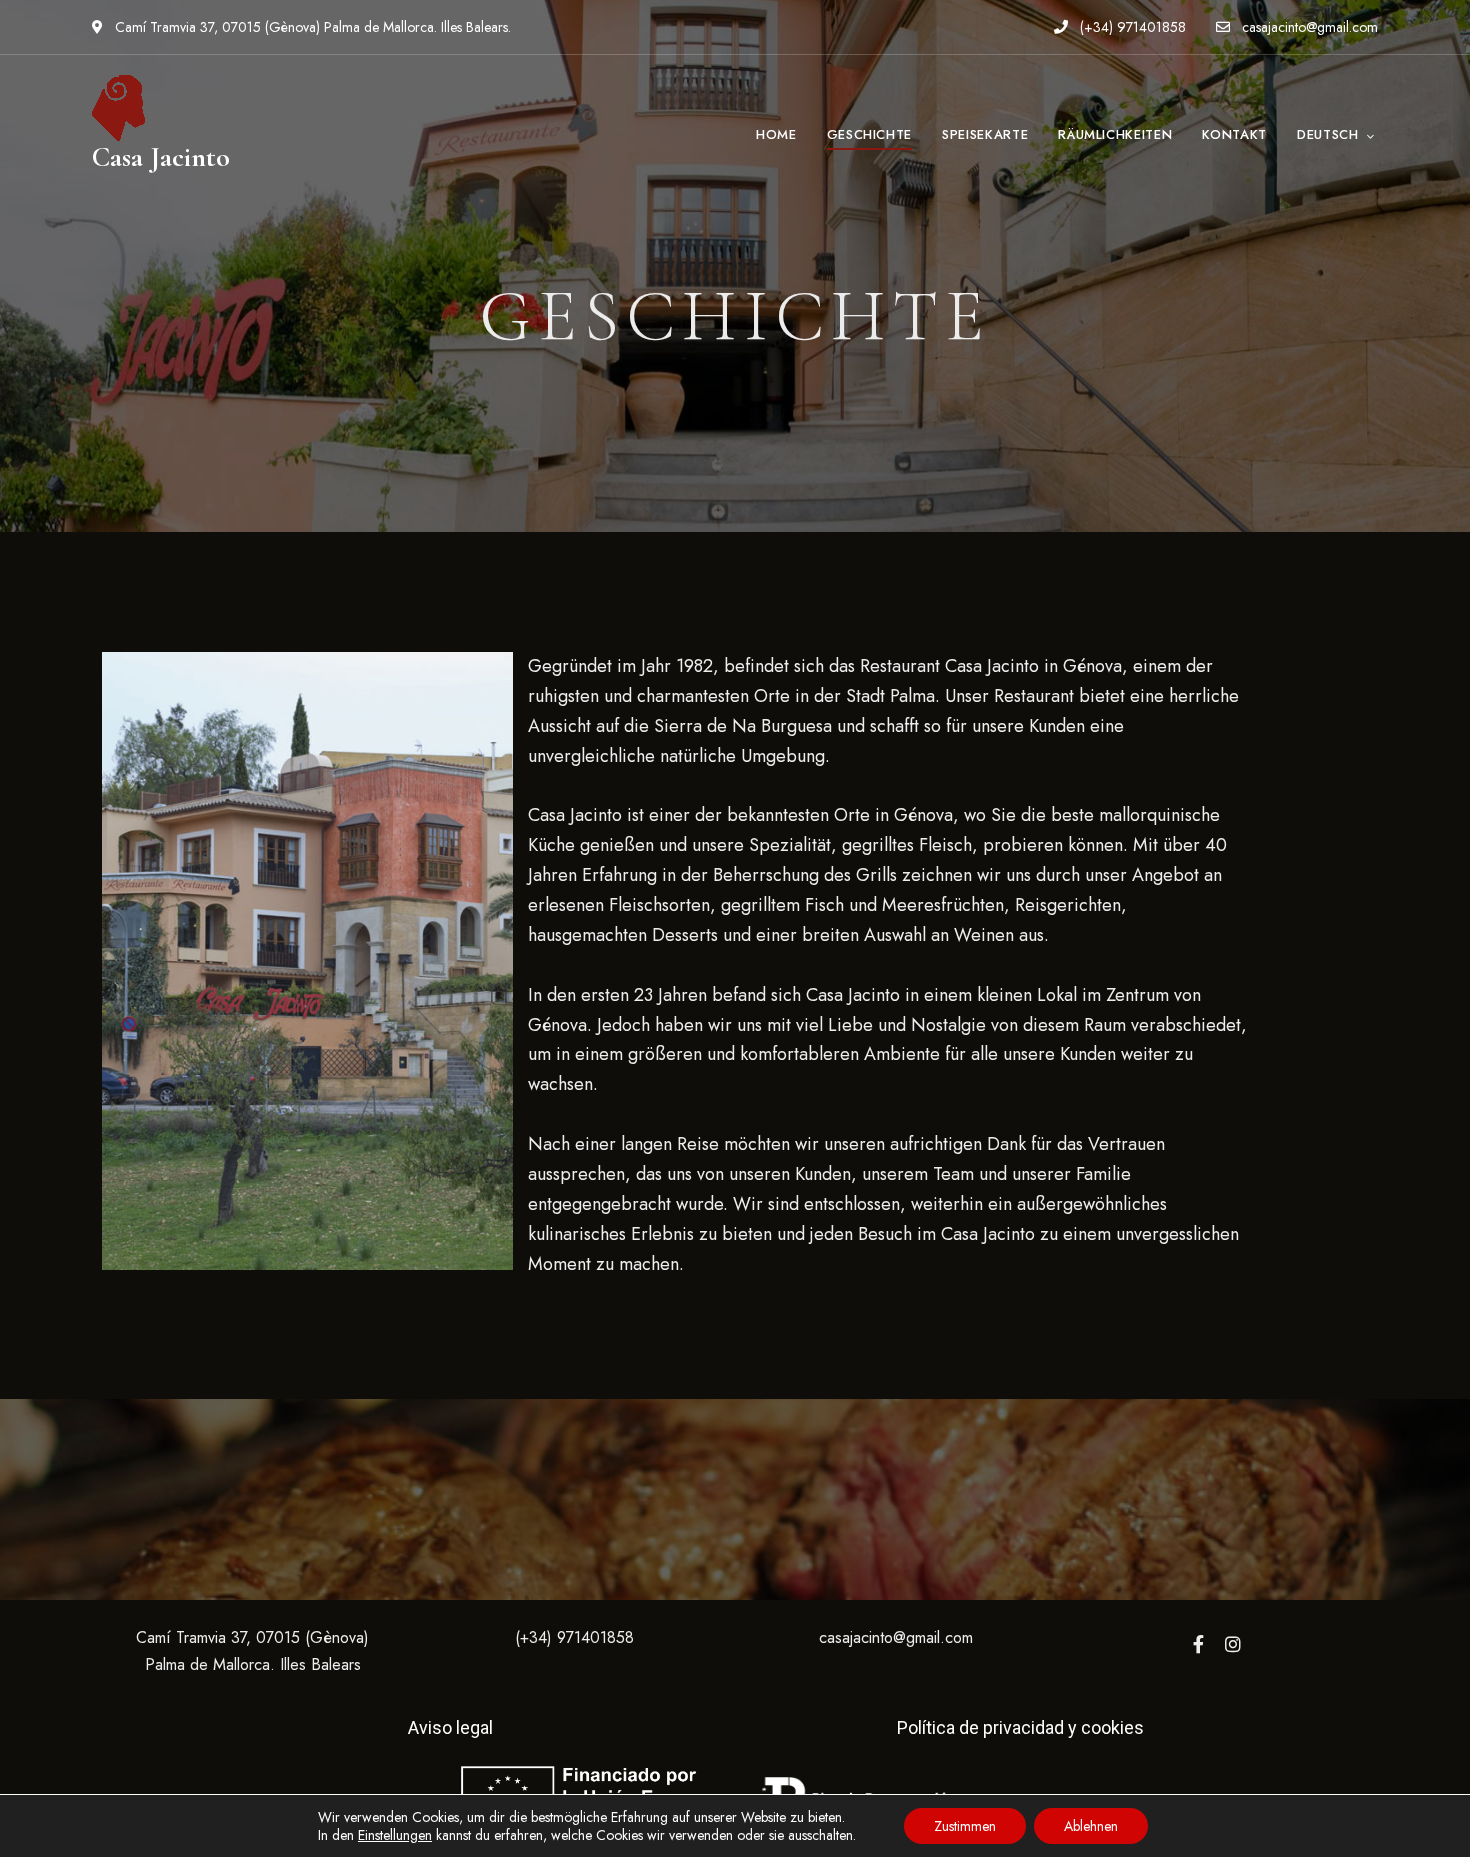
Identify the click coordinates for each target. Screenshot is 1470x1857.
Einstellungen (395, 1835)
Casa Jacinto (161, 157)
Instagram (1233, 1644)
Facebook (1198, 1644)
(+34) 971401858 (1131, 27)
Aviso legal (450, 1727)
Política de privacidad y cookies (1020, 1727)
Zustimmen (965, 1826)
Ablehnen (1091, 1826)
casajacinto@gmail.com (1308, 27)
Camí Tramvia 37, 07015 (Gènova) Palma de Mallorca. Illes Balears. (311, 27)
